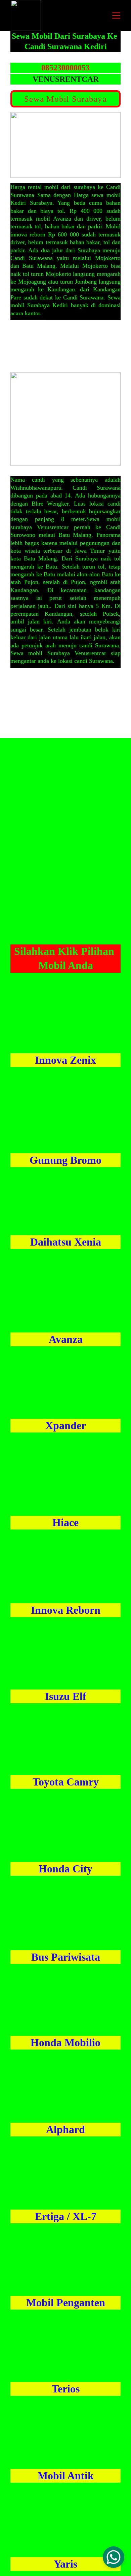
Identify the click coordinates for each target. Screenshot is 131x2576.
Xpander (66, 1425)
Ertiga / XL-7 (66, 2216)
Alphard (65, 2129)
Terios (66, 2389)
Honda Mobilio (65, 2042)
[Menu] (116, 15)
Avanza (66, 1339)
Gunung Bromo (65, 1160)
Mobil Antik (66, 2476)
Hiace (65, 1522)
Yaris (65, 2564)
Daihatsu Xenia (66, 1242)
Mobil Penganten (66, 2303)
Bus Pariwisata (66, 1957)
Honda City (65, 1869)
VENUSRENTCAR (66, 79)
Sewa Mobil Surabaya (65, 99)
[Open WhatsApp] (114, 2557)
